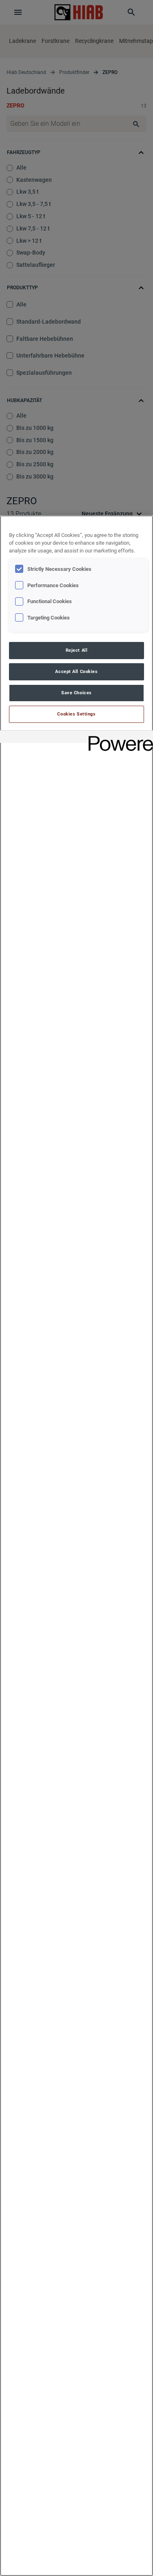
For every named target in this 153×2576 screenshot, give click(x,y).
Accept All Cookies (76, 671)
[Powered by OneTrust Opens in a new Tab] (118, 738)
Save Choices (76, 693)
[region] (76, 1546)
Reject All (77, 650)
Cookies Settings (76, 714)
